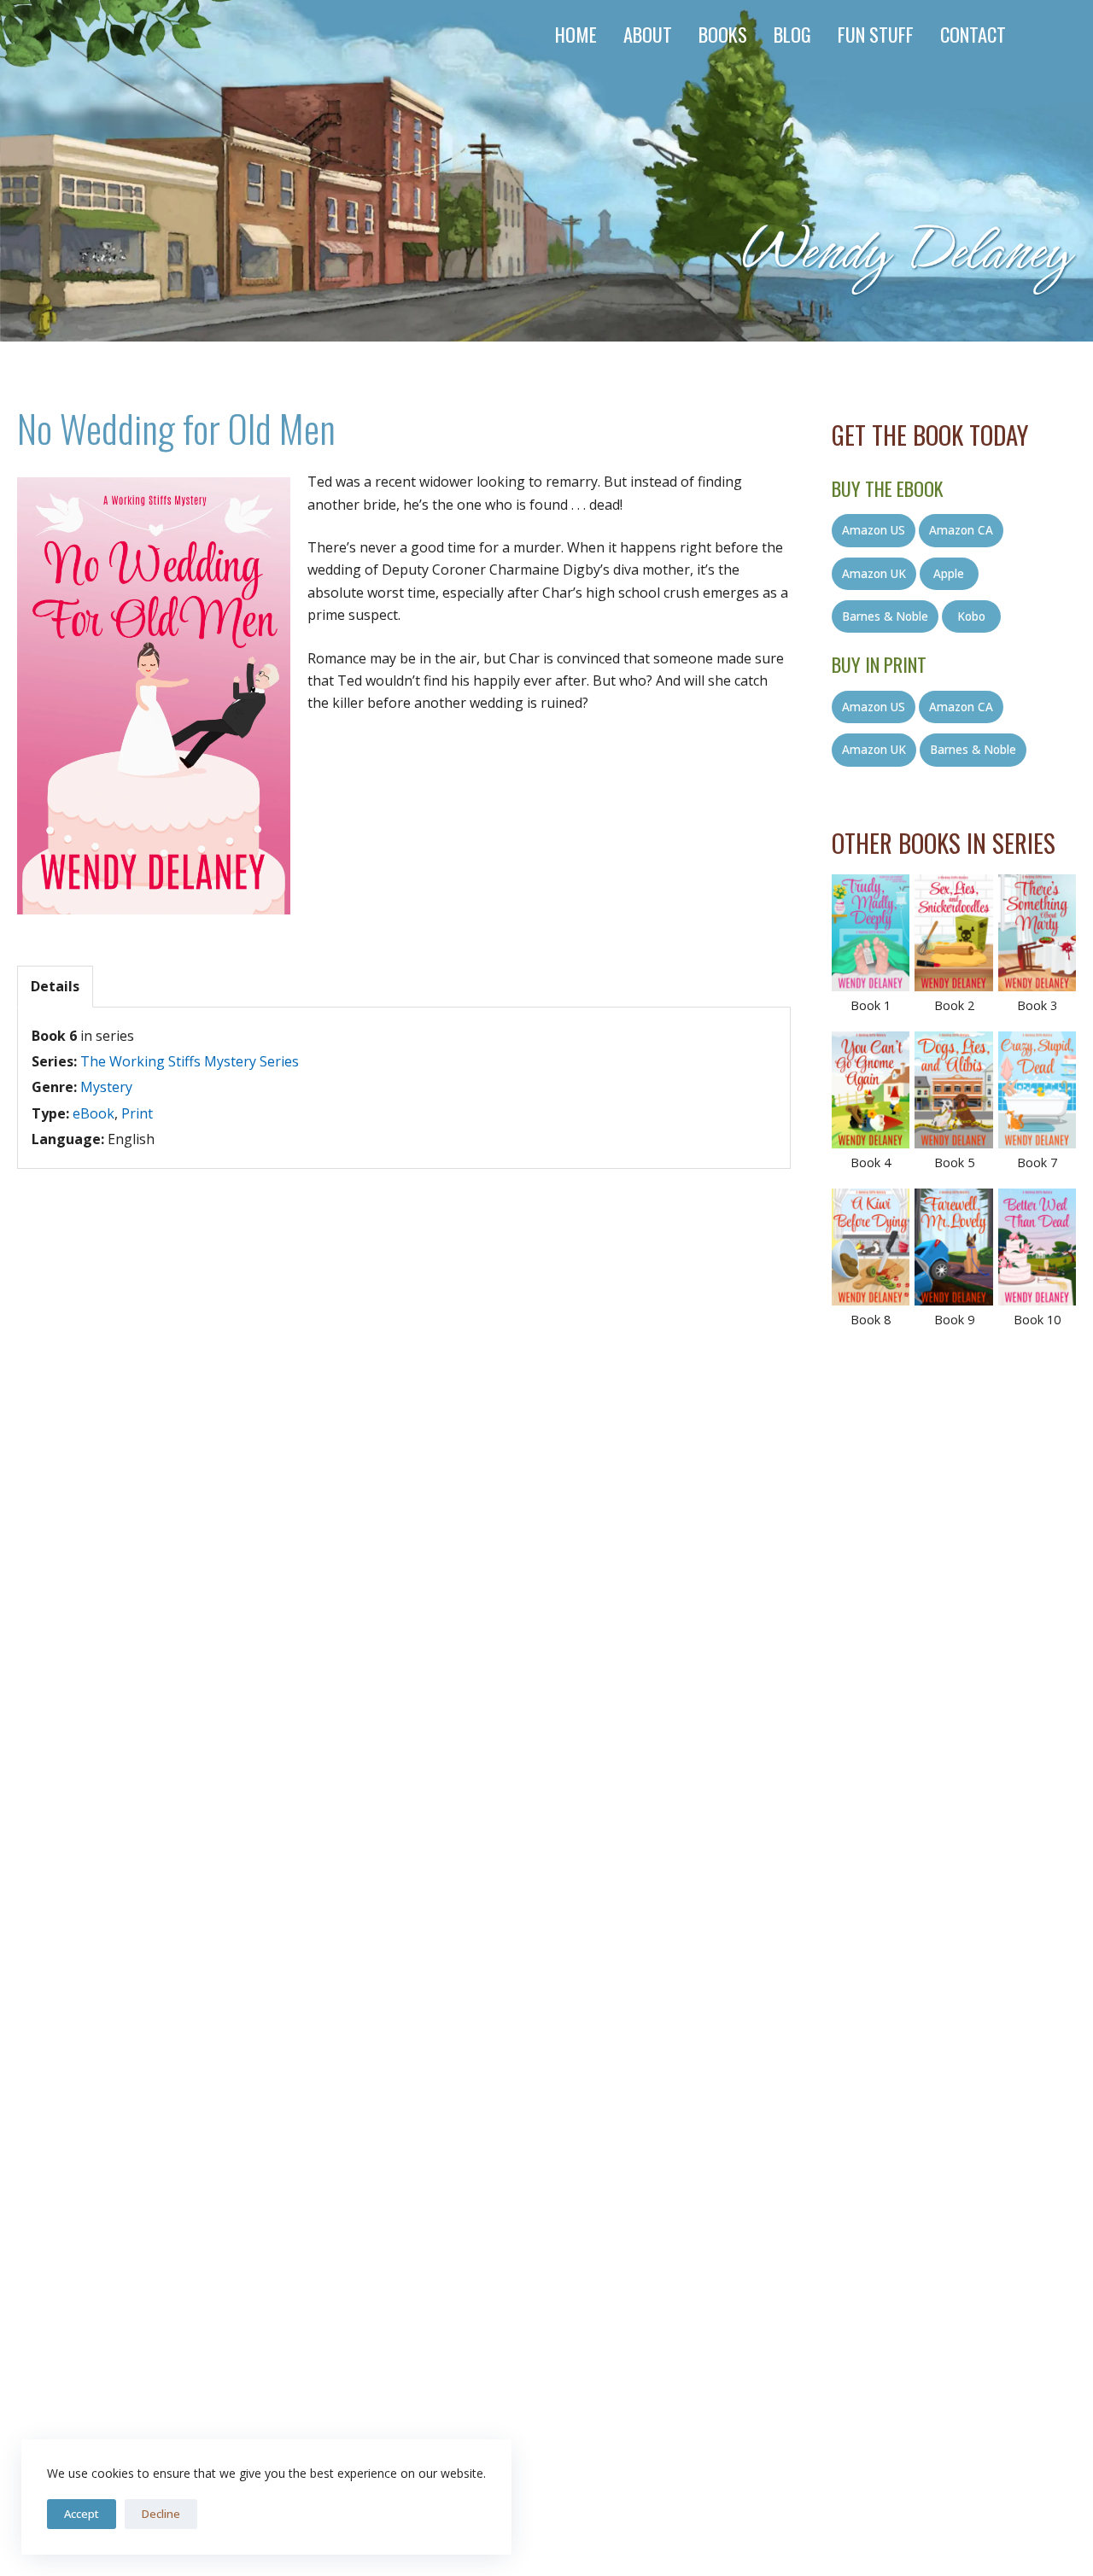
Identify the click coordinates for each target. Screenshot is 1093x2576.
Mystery (106, 1087)
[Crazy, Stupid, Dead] (1037, 1090)
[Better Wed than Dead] (1037, 1247)
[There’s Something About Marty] (1037, 933)
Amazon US (874, 530)
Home (576, 34)
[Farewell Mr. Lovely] (953, 1247)
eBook (94, 1113)
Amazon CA (961, 530)
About (648, 34)
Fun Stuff (876, 34)
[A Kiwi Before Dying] (871, 1247)
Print (137, 1113)
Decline (161, 2514)
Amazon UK (874, 573)
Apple (949, 573)
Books (723, 34)
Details (55, 986)
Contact (973, 34)
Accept (82, 2514)
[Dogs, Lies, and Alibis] (953, 1090)
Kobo (971, 616)
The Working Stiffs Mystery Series (190, 1061)
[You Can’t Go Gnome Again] (871, 1090)
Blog (792, 34)
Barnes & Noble (885, 616)
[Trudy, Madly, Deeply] (871, 933)
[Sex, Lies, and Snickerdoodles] (953, 933)
